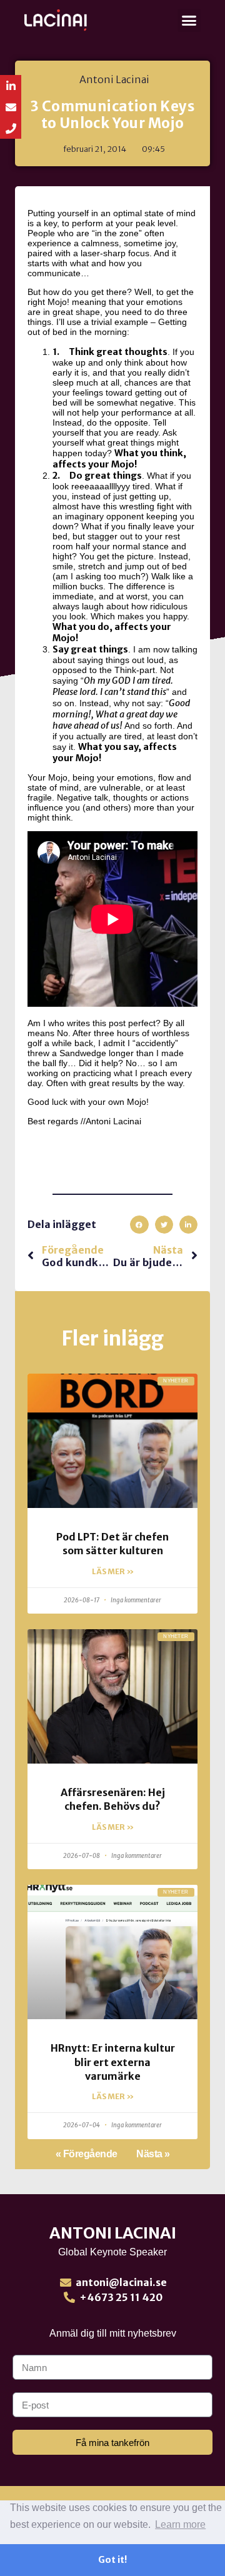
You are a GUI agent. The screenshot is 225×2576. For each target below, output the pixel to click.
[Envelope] (11, 107)
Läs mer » (113, 1571)
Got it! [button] (112, 2560)
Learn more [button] (180, 2524)
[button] (189, 21)
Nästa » (153, 2154)
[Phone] (11, 128)
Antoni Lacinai (113, 2233)
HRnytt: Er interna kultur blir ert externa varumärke (113, 2062)
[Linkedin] (11, 86)
